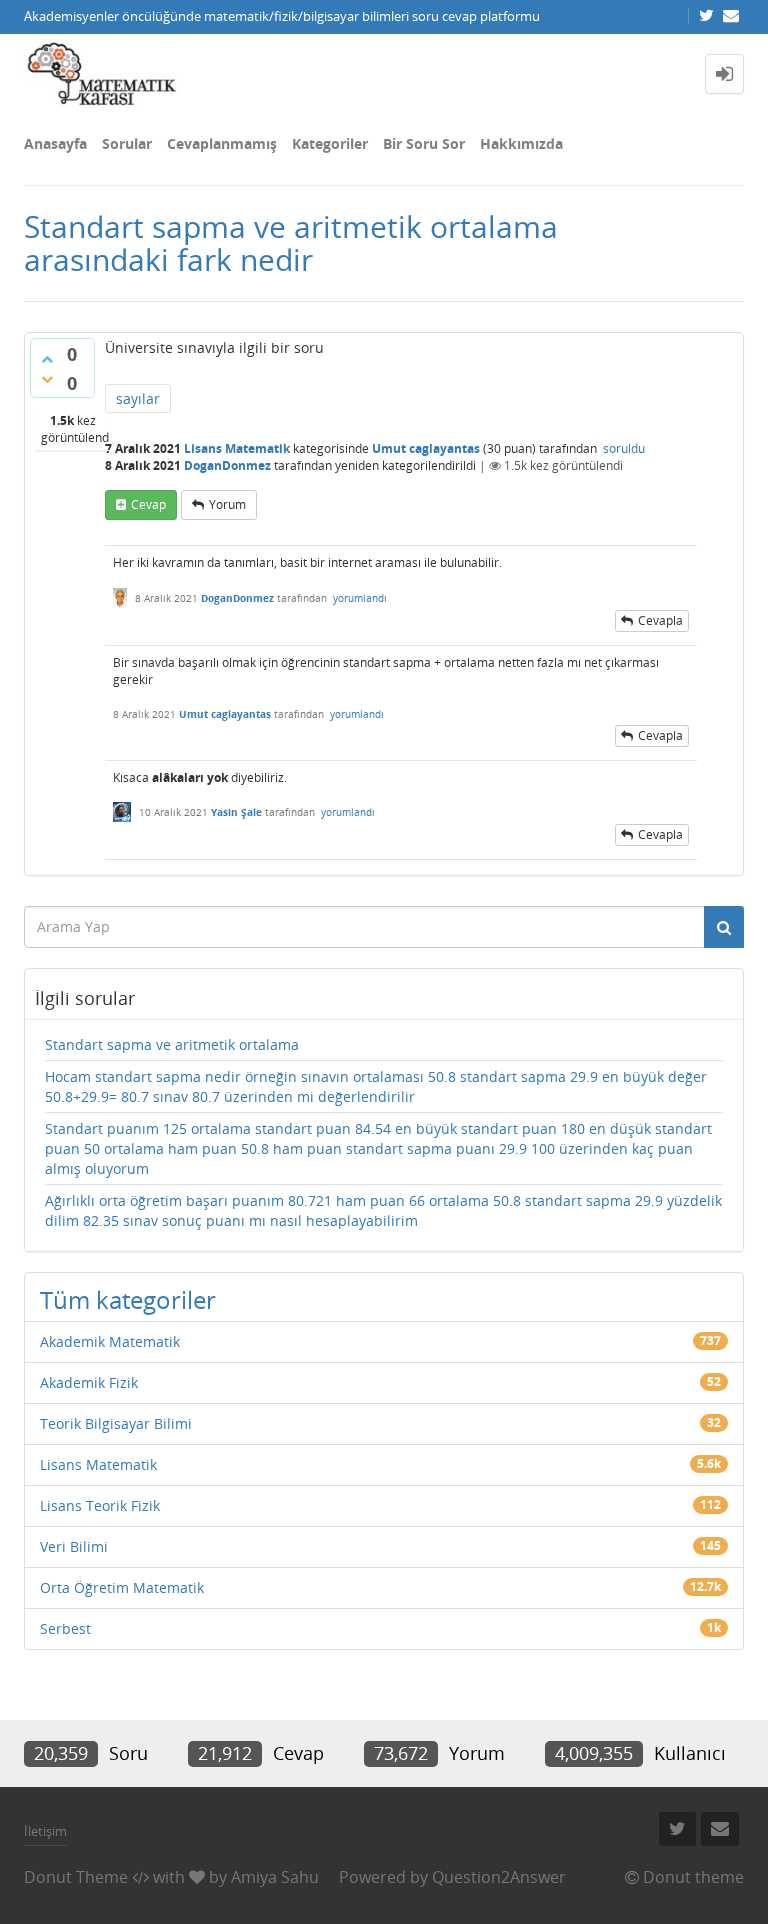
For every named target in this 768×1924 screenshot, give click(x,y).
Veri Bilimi (74, 1546)
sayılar (138, 398)
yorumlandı (360, 598)
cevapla (660, 620)
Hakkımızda (521, 143)
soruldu (624, 448)
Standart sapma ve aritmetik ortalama (172, 1044)
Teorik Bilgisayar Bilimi (116, 1423)
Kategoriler (330, 143)
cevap (148, 504)
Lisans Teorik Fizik (100, 1505)
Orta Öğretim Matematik (122, 1587)
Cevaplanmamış (222, 143)
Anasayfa (55, 143)
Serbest (65, 1628)
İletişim (45, 1831)
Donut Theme (76, 1877)
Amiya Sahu (275, 1877)
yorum (227, 504)
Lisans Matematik (237, 448)
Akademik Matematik (110, 1341)
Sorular (127, 143)
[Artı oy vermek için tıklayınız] (47, 359)
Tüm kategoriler (128, 1299)
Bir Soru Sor (424, 143)
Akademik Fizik (89, 1382)
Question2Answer (499, 1877)
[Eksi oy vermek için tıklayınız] (47, 379)
